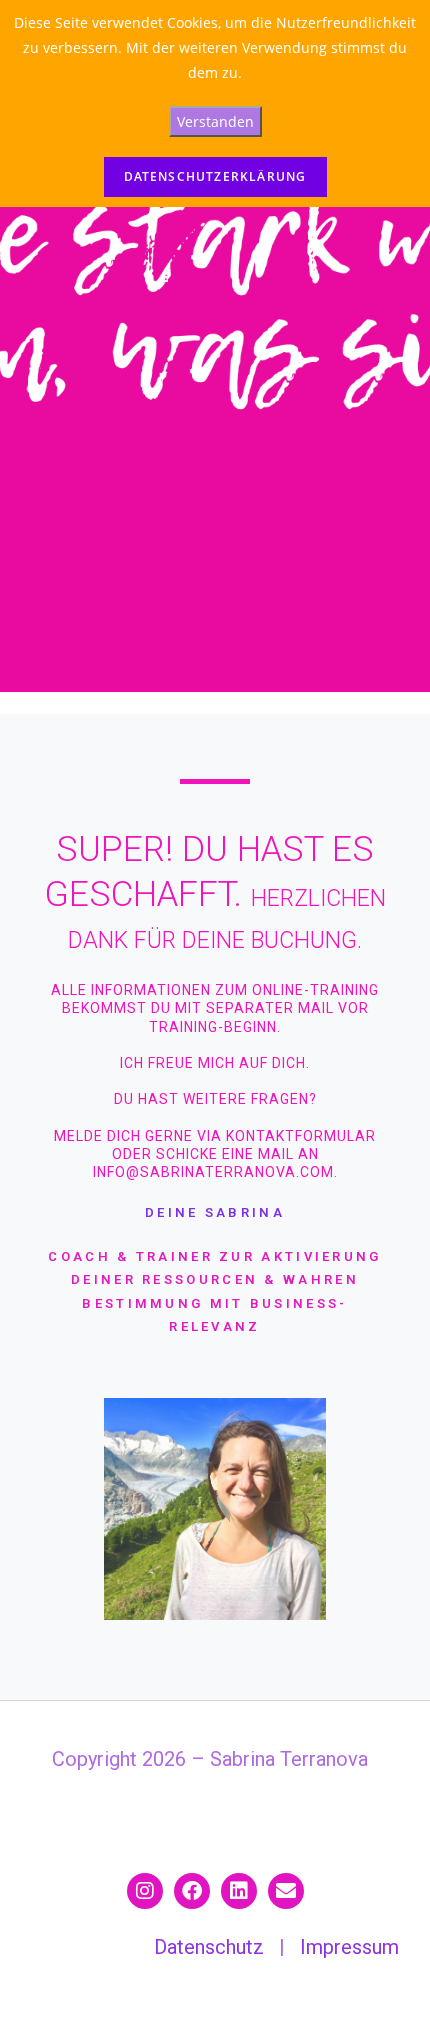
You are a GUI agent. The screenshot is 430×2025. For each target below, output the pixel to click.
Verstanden (215, 121)
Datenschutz (209, 1947)
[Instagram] (145, 1891)
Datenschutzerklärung (215, 176)
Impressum (349, 1947)
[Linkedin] (239, 1891)
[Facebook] (192, 1891)
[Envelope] (286, 1891)
